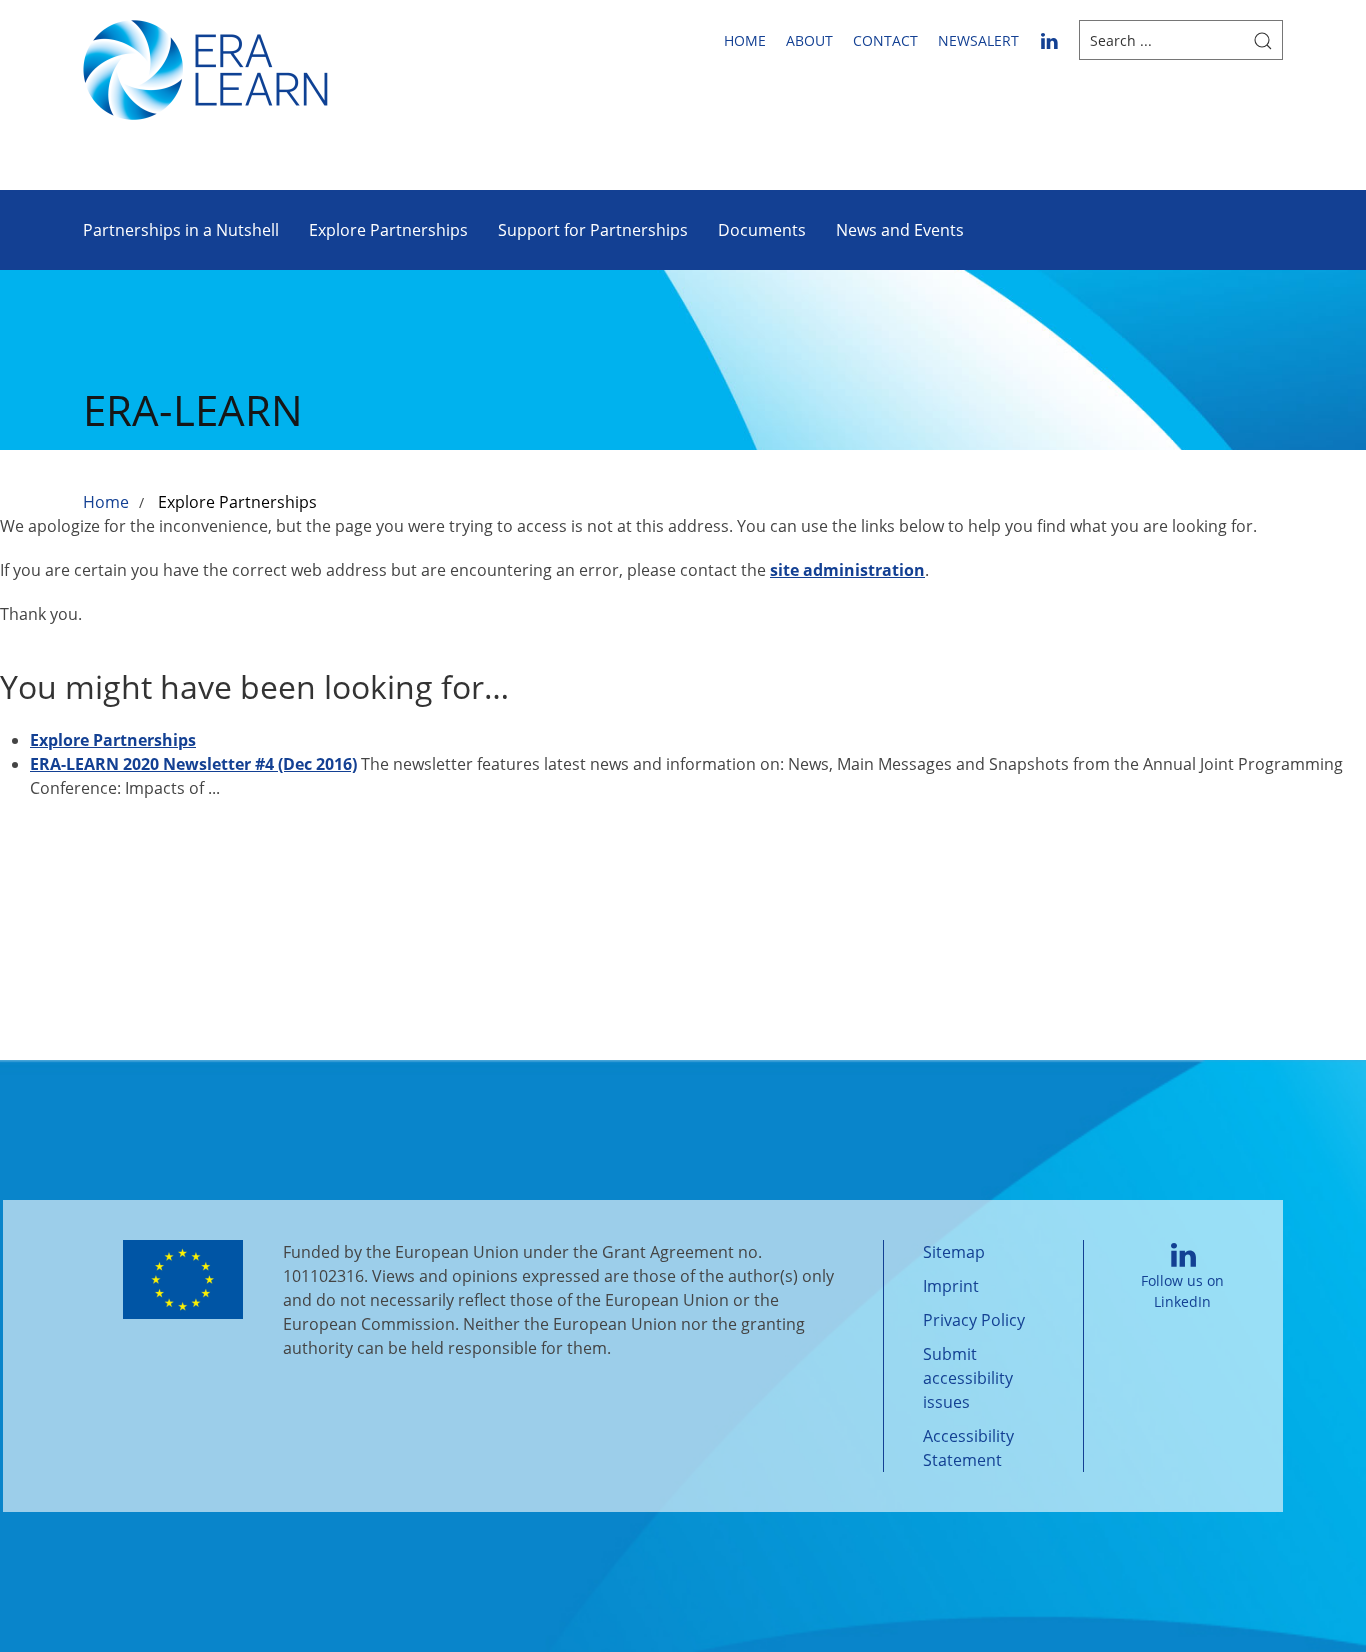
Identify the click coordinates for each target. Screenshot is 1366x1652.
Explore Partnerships (388, 230)
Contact (885, 40)
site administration (847, 570)
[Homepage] (205, 68)
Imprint (951, 1286)
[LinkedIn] (1049, 40)
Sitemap (954, 1252)
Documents (762, 230)
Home (745, 40)
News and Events (900, 230)
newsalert (978, 40)
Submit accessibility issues (968, 1378)
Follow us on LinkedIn (1182, 1290)
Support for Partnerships (593, 230)
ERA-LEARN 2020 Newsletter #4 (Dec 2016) (193, 764)
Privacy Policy (974, 1320)
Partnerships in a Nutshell (181, 230)
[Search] (1263, 40)
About (809, 40)
